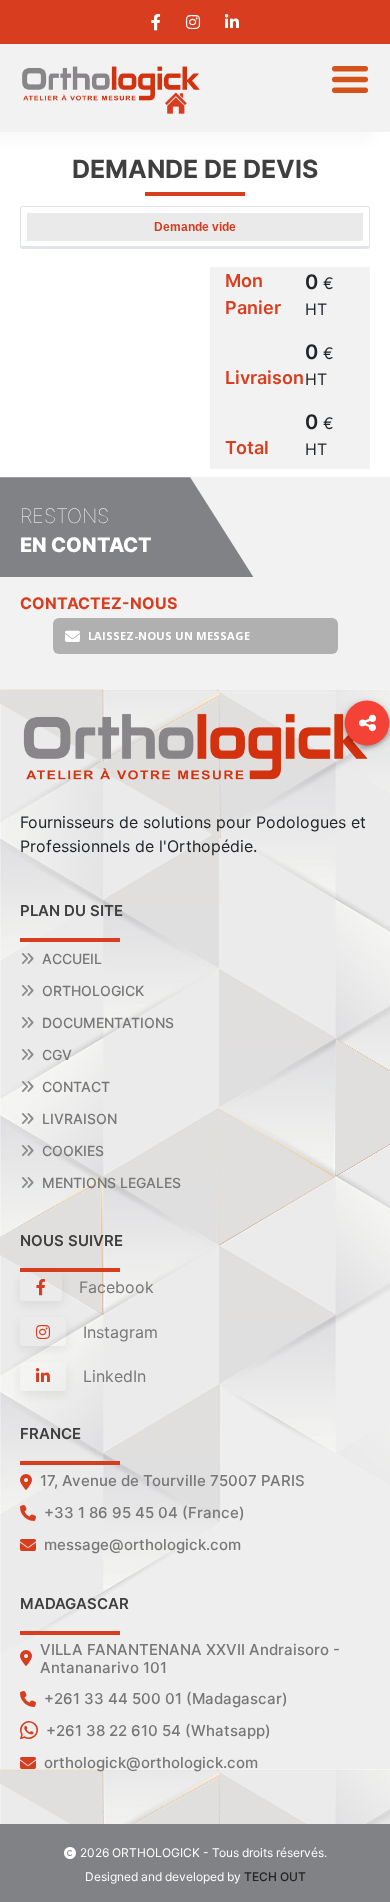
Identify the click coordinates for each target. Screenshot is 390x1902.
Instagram (118, 1332)
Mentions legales (111, 1182)
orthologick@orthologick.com (151, 1762)
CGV (57, 1054)
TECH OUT (275, 1876)
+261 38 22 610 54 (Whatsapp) (158, 1730)
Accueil (72, 958)
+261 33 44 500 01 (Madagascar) (166, 1698)
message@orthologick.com (142, 1544)
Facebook (114, 1287)
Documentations (108, 1022)
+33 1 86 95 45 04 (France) (144, 1512)
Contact (76, 1086)
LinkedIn (112, 1376)
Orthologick (93, 990)
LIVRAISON (79, 1118)
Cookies (73, 1150)
